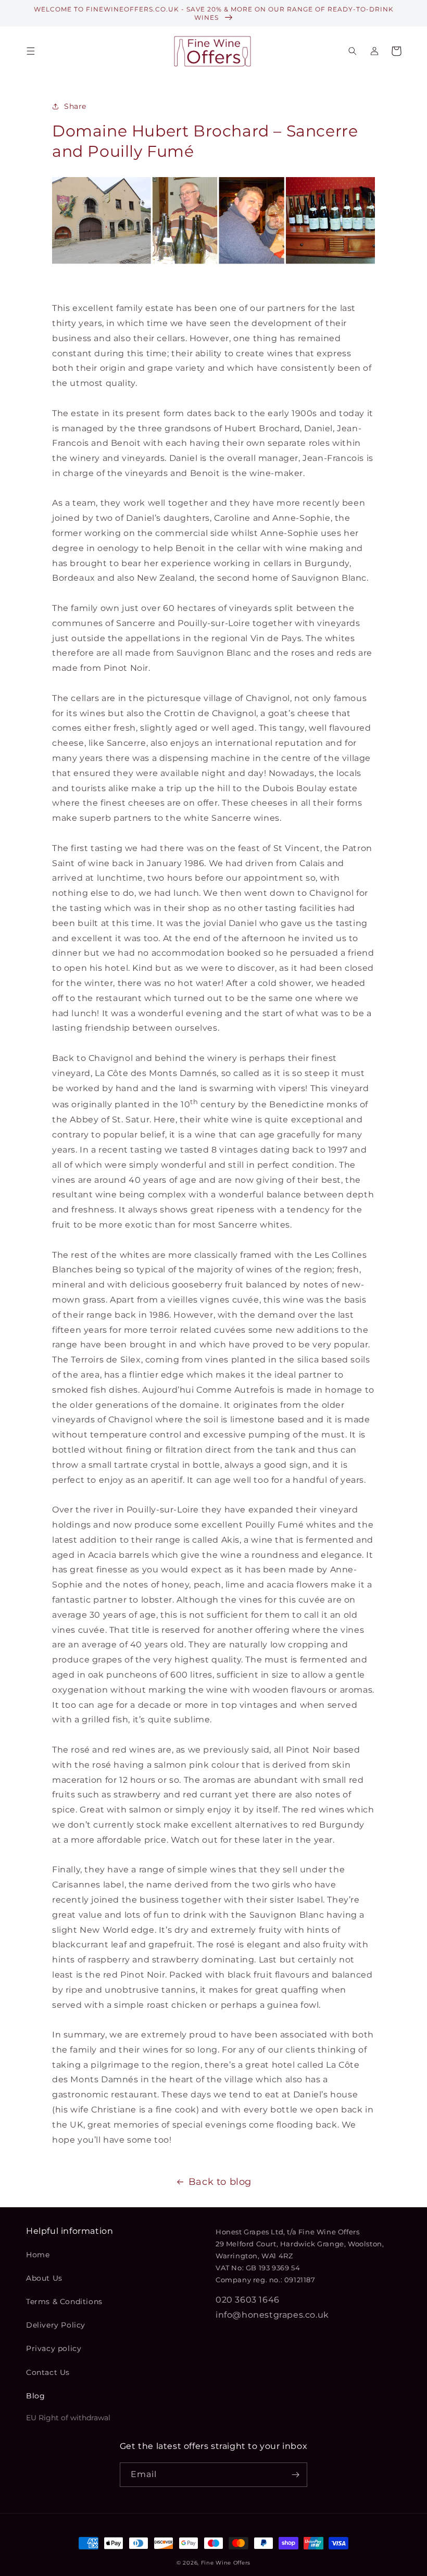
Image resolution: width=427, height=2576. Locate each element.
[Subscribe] (295, 2475)
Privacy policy (54, 2348)
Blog (35, 2396)
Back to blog (220, 2182)
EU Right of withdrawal (68, 2418)
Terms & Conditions (64, 2302)
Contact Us (48, 2372)
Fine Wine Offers (226, 2563)
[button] (31, 51)
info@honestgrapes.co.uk (272, 2315)
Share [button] (75, 106)
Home (38, 2255)
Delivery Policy (56, 2325)
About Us (44, 2278)
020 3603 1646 (248, 2300)
